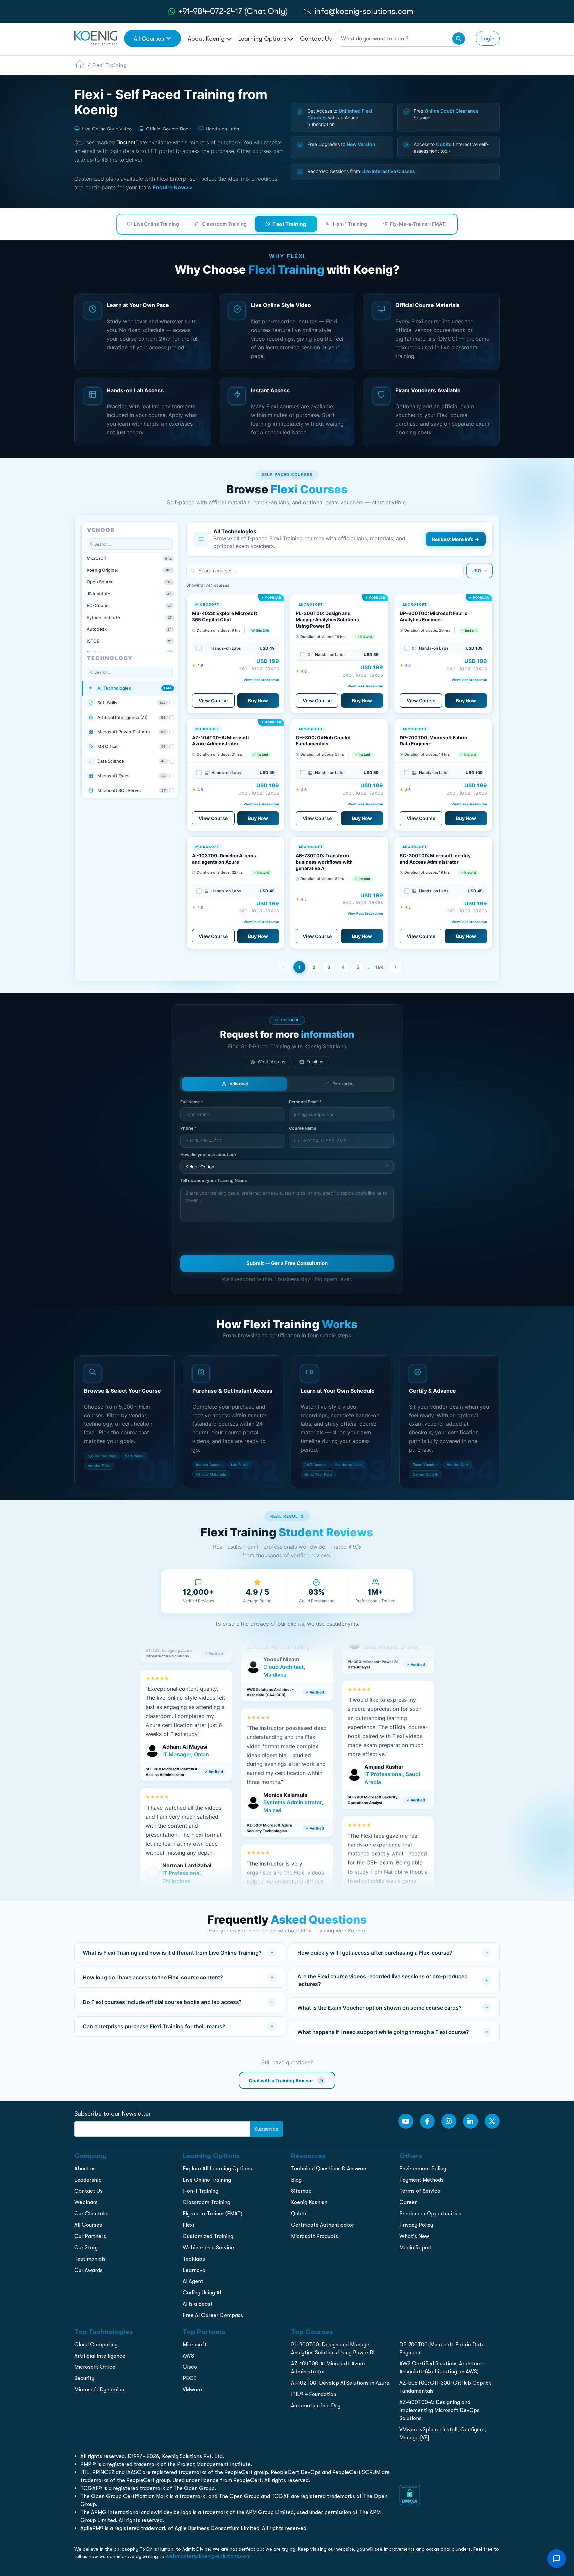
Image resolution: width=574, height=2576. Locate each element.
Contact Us (316, 38)
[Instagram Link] (449, 2121)
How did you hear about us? (208, 1154)
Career (408, 2202)
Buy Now (258, 700)
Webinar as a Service (208, 2247)
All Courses (149, 38)
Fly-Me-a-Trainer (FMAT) (419, 224)
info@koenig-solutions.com (364, 11)
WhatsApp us (272, 1062)
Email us (315, 1062)
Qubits (299, 2214)
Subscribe (267, 2129)
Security (84, 2378)
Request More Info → (456, 539)
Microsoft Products (315, 2236)
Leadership (88, 2180)
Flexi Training (289, 224)
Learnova (194, 2270)
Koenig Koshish (309, 2202)
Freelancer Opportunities (430, 2214)
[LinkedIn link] (471, 2121)
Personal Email (305, 1102)
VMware (192, 2390)
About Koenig (207, 38)
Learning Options (263, 38)
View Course (213, 700)
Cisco (190, 2367)
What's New (414, 2236)
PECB (190, 2378)
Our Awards (89, 2270)
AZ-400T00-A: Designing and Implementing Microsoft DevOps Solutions (439, 2410)
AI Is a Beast (198, 2304)
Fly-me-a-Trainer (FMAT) (213, 2214)
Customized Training (208, 2236)
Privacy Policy (416, 2225)
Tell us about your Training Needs (214, 1181)
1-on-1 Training (349, 224)
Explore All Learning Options (217, 2168)
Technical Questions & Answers (329, 2168)
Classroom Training (224, 224)
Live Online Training (156, 224)
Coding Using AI (202, 2293)
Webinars (86, 2202)
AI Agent (193, 2281)
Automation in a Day (316, 2405)
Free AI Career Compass (213, 2315)
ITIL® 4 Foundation (314, 2394)
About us (85, 2168)
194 (380, 967)
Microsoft (195, 2344)
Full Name (192, 1102)
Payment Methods (422, 2180)
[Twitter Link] (492, 2121)
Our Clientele (91, 2214)
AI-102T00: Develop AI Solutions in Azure (340, 2383)
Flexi (188, 2225)
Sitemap (301, 2191)
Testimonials (90, 2259)
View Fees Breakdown (261, 680)
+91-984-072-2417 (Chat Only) (233, 11)
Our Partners (90, 2236)
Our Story (86, 2247)
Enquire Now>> (173, 187)
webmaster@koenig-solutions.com (208, 2556)
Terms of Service (420, 2191)
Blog (296, 2180)
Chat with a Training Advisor (286, 2080)
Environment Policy (423, 2168)
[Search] (459, 39)
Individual (238, 1084)
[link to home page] (96, 38)
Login (488, 38)
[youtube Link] (406, 2121)
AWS (188, 2356)
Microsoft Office (95, 2367)
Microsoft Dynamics (99, 2390)
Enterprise (343, 1084)
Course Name (302, 1128)
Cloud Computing (96, 2344)
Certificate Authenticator (323, 2225)
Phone (189, 1128)
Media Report (416, 2247)
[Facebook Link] (427, 2121)
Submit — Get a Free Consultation (287, 1263)
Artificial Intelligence (100, 2356)
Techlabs (194, 2259)
